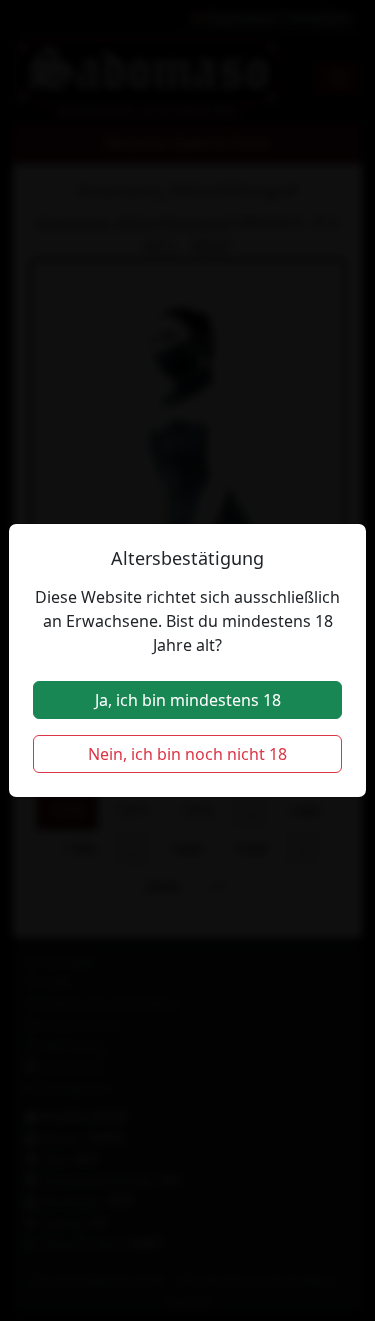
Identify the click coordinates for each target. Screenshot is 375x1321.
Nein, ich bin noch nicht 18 (187, 754)
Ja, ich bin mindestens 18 (188, 700)
